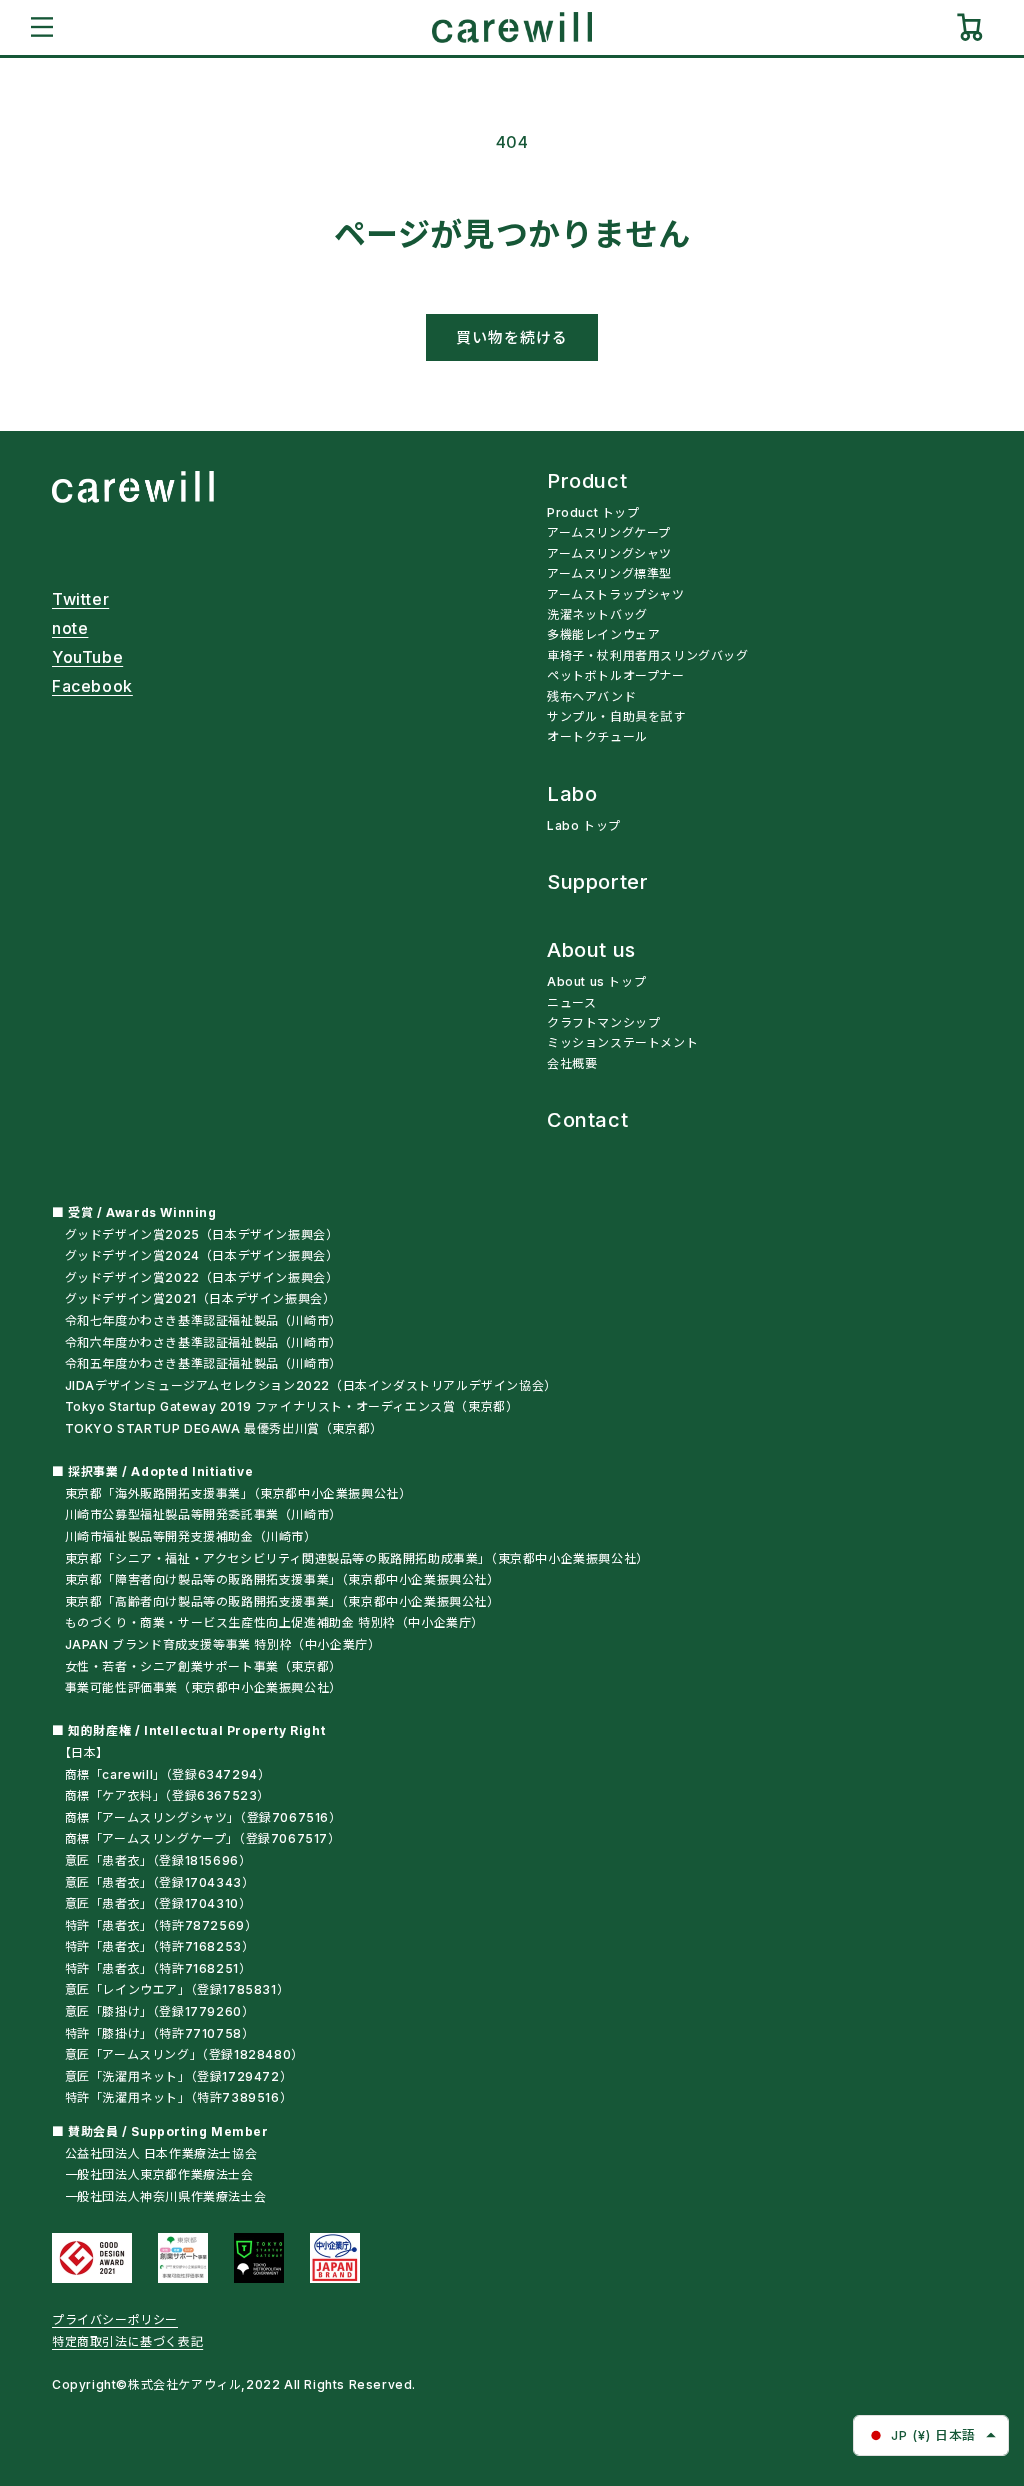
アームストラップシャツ (616, 594)
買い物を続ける (512, 337)
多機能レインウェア (603, 634)
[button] (42, 27)
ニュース (571, 1002)
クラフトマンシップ (603, 1022)
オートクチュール (597, 736)
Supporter (597, 883)
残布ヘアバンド (591, 696)
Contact (587, 1121)
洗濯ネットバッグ (597, 614)
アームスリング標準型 (609, 573)
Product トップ (593, 512)
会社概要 (572, 1063)
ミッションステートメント (622, 1042)
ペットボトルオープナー (616, 675)
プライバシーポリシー (115, 2319)
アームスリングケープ (609, 532)
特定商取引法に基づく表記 (127, 2341)
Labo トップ (584, 825)
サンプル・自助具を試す (616, 716)
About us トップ (596, 981)
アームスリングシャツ (609, 553)
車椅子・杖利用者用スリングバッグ (648, 655)
